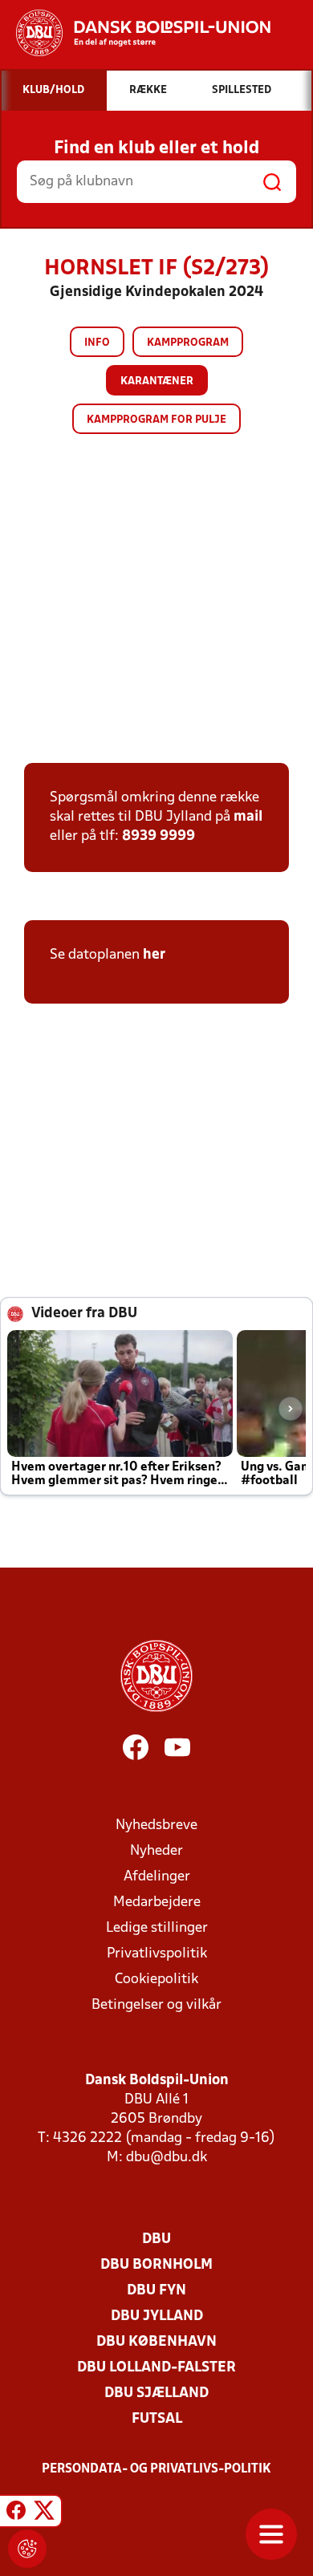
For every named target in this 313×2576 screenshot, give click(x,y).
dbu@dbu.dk (167, 2158)
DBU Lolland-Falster (156, 2368)
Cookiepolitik (156, 1980)
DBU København (156, 2342)
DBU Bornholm (156, 2265)
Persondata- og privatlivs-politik (156, 2469)
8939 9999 (159, 836)
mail (248, 817)
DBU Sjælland (156, 2393)
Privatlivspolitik (157, 1954)
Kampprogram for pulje (156, 420)
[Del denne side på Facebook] (16, 2513)
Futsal (157, 2419)
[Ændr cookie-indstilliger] (27, 2549)
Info (97, 343)
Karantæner (157, 381)
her (154, 955)
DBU (156, 2239)
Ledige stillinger (157, 1928)
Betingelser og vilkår (156, 2005)
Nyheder (156, 1851)
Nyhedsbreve (156, 1826)
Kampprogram (188, 343)
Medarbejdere (157, 1903)
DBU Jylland (157, 2316)
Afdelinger (157, 1877)
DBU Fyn (156, 2291)
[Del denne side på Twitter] (44, 2513)
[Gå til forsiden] (135, 33)
